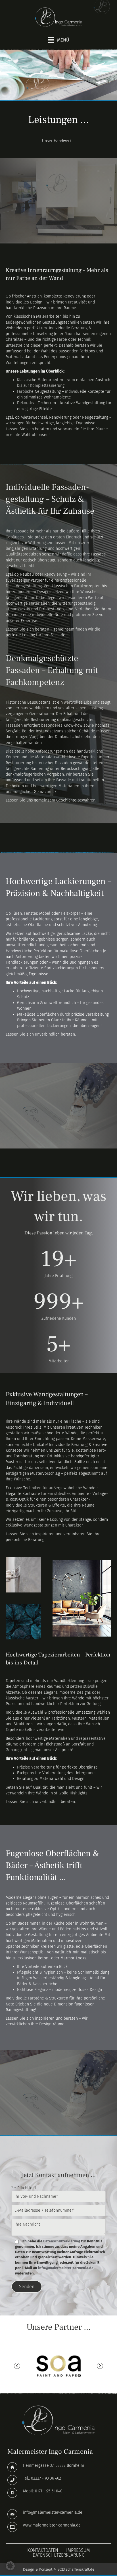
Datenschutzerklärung (62, 2241)
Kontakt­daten (43, 2550)
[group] (58, 1263)
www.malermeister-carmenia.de (52, 2525)
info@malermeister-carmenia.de (66, 2268)
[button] (17, 2366)
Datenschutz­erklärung (59, 2555)
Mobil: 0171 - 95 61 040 (43, 2491)
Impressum (78, 2550)
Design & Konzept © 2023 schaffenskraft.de (59, 2569)
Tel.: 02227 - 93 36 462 (42, 2478)
